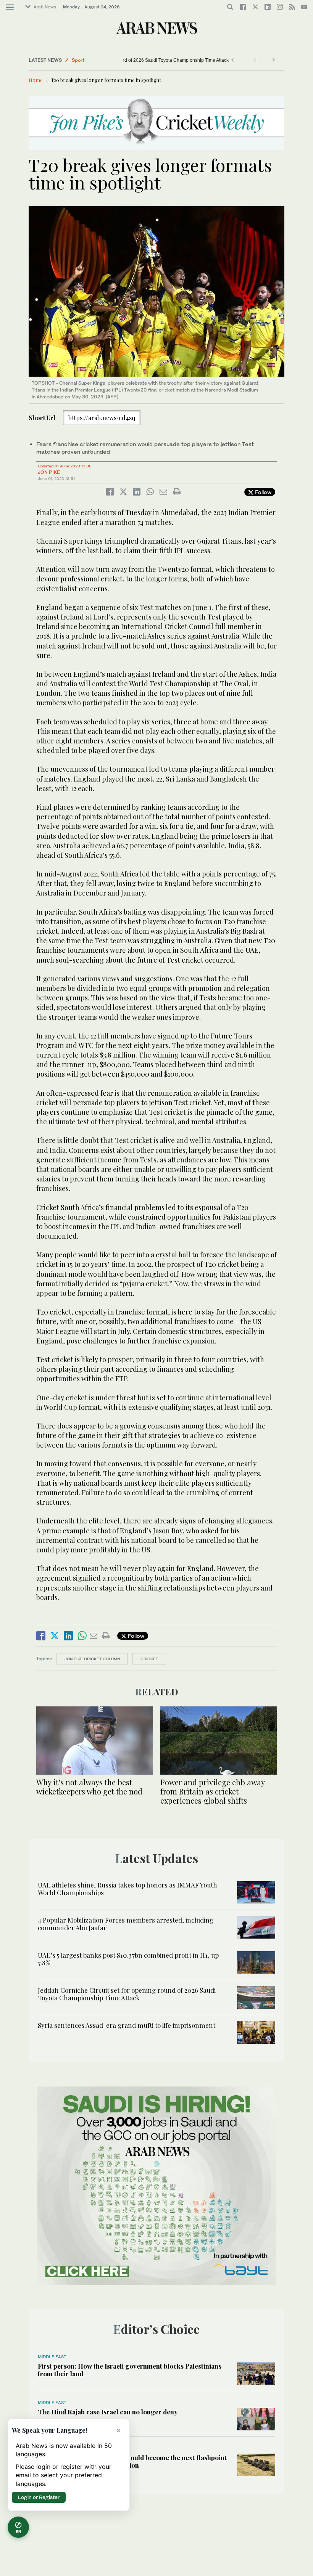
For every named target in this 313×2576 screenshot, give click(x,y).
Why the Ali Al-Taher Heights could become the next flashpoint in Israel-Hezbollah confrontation (132, 2461)
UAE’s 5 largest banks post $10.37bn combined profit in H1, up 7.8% (128, 1959)
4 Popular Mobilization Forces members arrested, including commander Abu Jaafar (126, 1924)
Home (36, 80)
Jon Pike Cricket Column (92, 1659)
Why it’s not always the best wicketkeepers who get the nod (89, 1787)
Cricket (149, 1659)
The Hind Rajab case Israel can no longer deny (108, 2412)
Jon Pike (49, 472)
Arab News (45, 7)
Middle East (52, 2357)
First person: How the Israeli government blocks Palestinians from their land (130, 2370)
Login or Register (39, 2497)
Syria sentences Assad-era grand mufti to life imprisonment (127, 2025)
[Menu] (10, 7)
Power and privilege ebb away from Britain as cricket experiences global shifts (212, 1791)
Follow (262, 492)
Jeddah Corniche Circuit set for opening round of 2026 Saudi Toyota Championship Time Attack (127, 1994)
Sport (78, 60)
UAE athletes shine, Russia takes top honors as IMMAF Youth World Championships (127, 1889)
